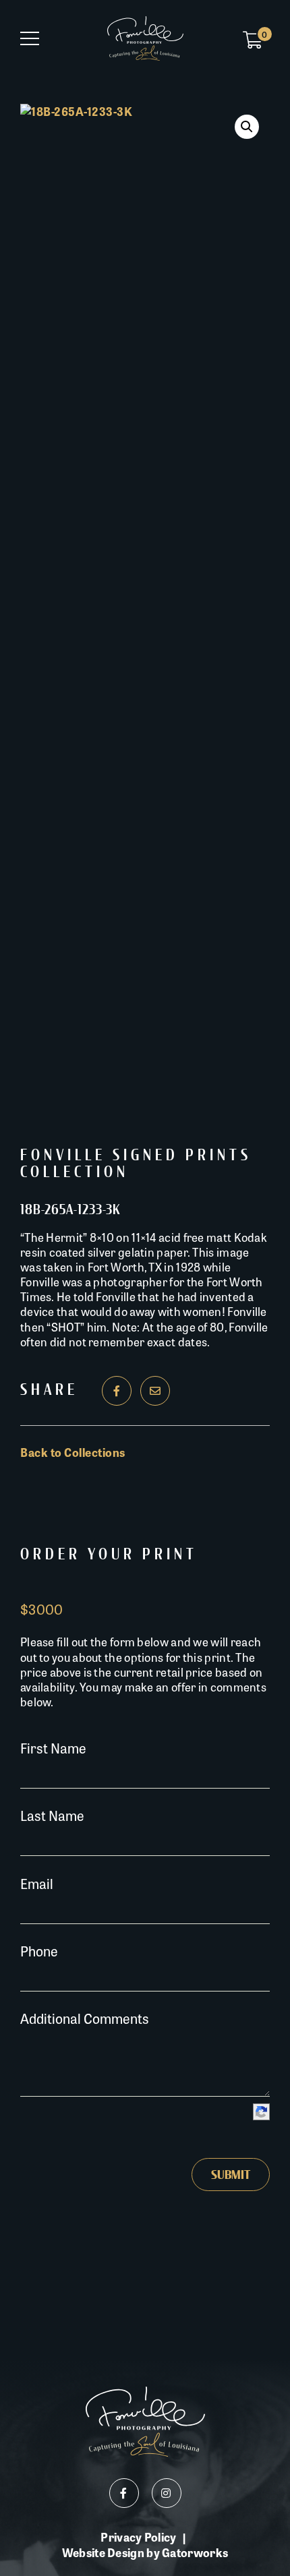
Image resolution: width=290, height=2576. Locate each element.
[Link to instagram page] (167, 2493)
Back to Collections (73, 1452)
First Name (53, 1748)
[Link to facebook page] (124, 2493)
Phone (39, 1951)
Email (37, 1883)
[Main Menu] (30, 38)
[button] (247, 127)
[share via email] (155, 1391)
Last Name (52, 1815)
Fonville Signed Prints (136, 1156)
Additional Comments (85, 2018)
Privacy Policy (138, 2537)
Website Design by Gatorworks (145, 2552)
